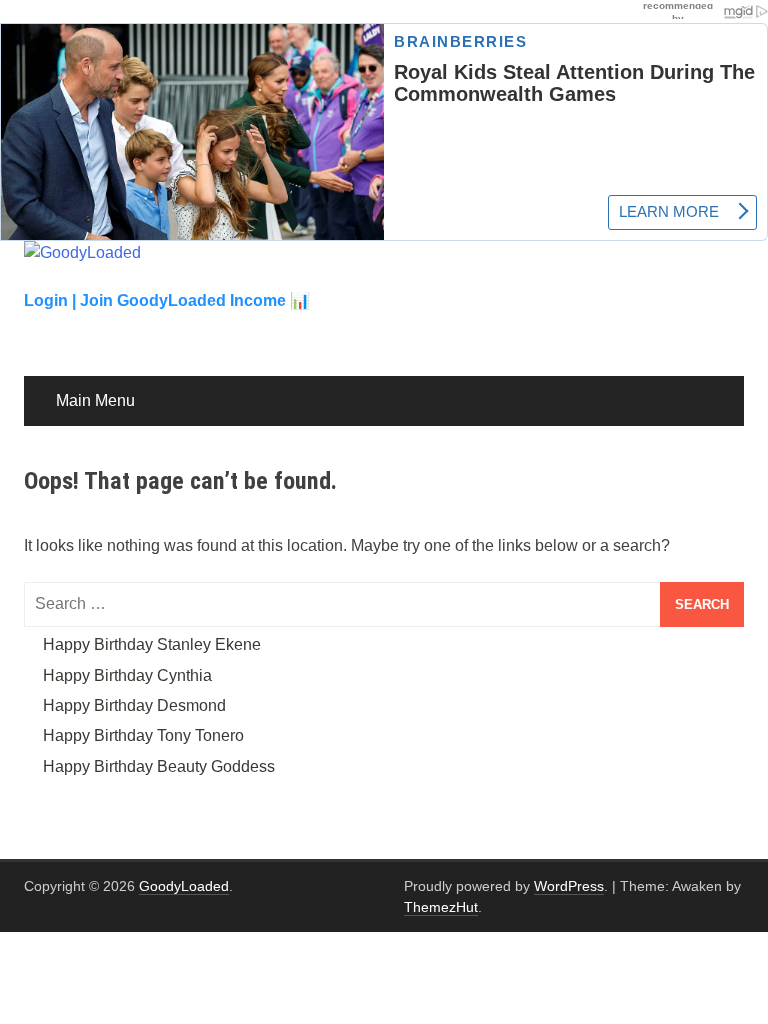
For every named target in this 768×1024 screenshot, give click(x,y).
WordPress (569, 886)
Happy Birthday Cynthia (127, 675)
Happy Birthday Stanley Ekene (152, 644)
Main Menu (95, 400)
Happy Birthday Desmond (134, 705)
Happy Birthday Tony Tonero (143, 735)
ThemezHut (441, 907)
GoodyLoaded (184, 886)
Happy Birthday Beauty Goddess (159, 766)
